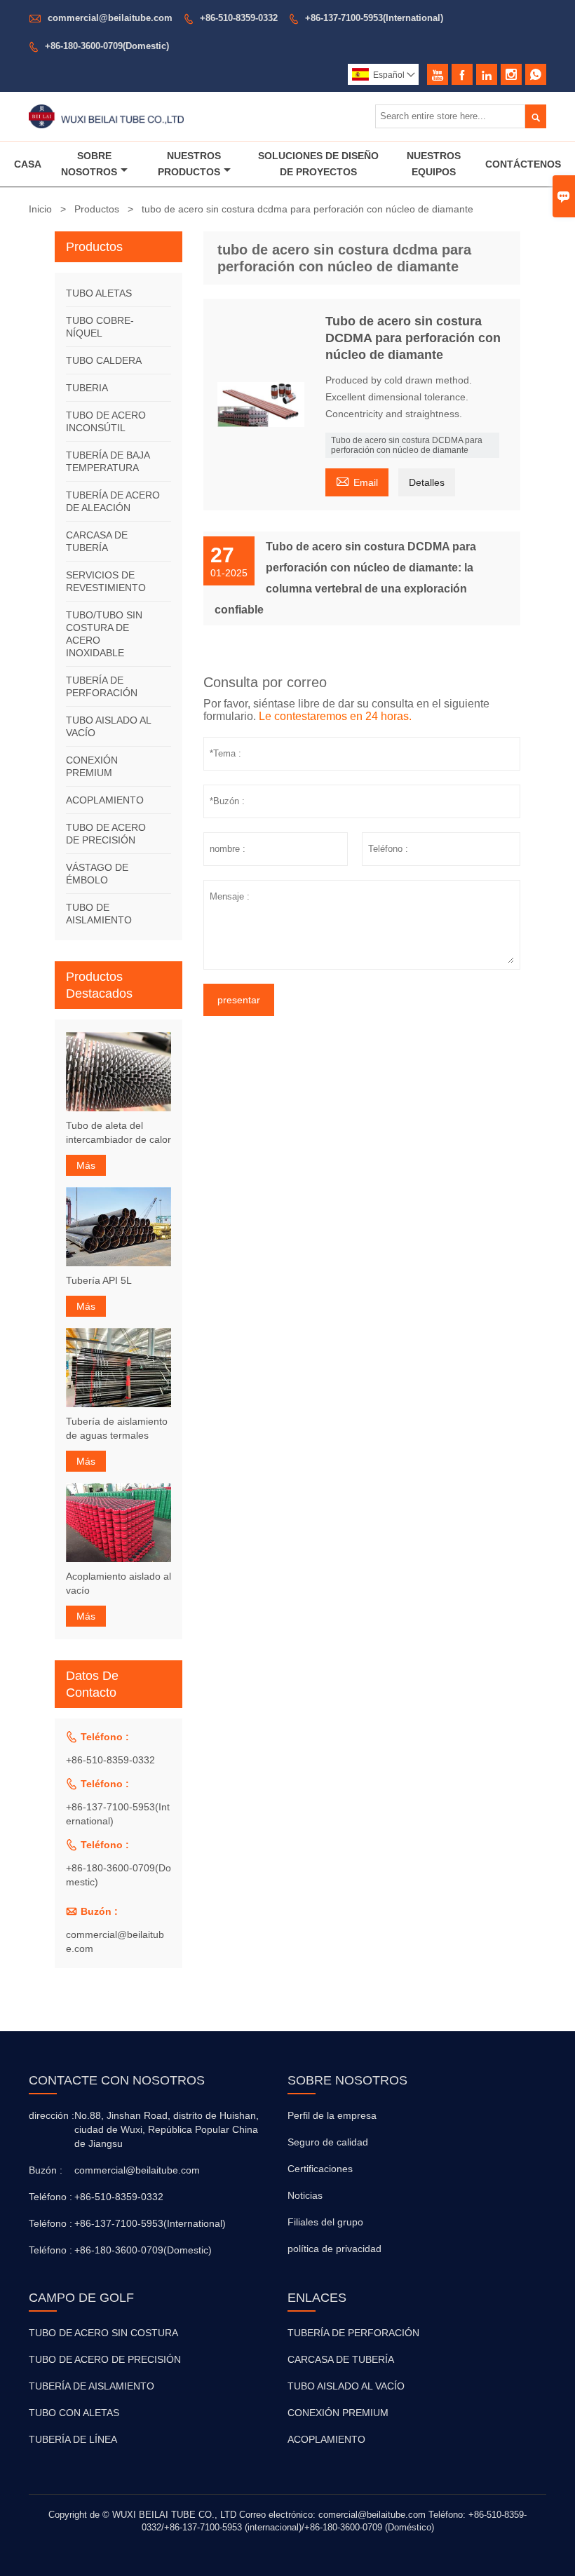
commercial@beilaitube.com (110, 18)
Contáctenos (523, 164)
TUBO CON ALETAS (74, 2413)
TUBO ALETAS (99, 293)
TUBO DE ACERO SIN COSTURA (103, 2333)
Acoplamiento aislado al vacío (119, 1583)
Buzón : (46, 2170)
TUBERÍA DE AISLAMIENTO (92, 2386)
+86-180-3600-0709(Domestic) (107, 46)
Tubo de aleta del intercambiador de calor (119, 1132)
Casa (28, 164)
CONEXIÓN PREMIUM (338, 2413)
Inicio (40, 209)
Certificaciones (320, 2169)
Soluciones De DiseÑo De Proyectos (318, 164)
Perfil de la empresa (332, 2115)
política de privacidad (334, 2249)
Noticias (305, 2195)
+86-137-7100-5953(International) (374, 18)
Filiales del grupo (325, 2222)
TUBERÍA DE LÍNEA (73, 2439)
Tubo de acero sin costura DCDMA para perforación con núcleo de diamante (407, 445)
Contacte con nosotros (117, 2080)
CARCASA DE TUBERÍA (341, 2359)
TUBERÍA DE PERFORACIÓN (353, 2333)
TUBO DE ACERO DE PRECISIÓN (105, 2359)
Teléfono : (50, 2197)
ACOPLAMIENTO (105, 800)
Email (357, 481)
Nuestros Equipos (434, 164)
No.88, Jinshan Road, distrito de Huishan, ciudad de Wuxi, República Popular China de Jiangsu (167, 2129)
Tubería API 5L (99, 1280)
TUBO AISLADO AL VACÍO (346, 2386)
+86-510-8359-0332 (239, 18)
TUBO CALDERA (104, 360)
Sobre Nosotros (89, 164)
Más (86, 1165)
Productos (97, 209)
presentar (239, 1000)
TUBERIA (87, 388)
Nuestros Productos (190, 164)
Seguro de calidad (328, 2142)
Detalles (427, 482)
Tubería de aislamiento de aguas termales (117, 1428)
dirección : (50, 2115)
